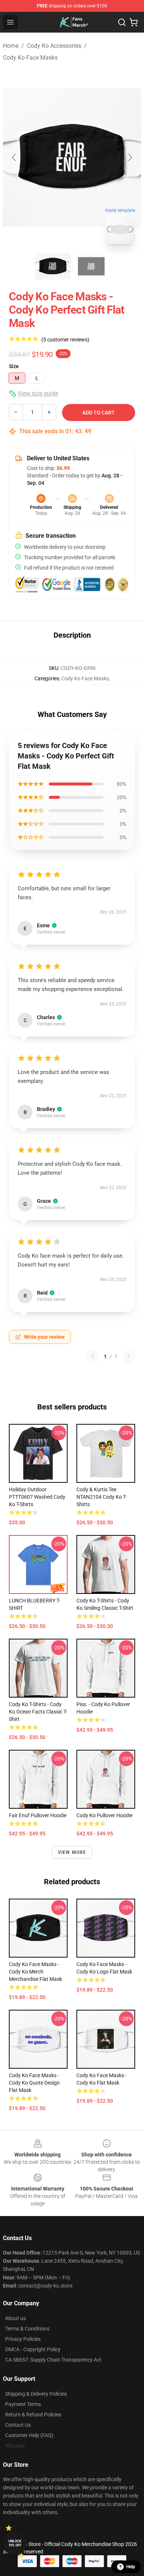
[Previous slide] (14, 157)
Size (14, 366)
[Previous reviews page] (93, 1357)
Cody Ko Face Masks (30, 58)
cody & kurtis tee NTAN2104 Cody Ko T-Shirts (102, 1497)
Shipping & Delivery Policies (36, 2394)
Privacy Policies (23, 2339)
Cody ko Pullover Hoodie (104, 1815)
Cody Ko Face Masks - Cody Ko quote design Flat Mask (34, 2083)
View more (72, 1852)
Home (11, 46)
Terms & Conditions (27, 2329)
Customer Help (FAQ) (29, 2435)
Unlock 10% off (15, 2543)
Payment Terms (23, 2404)
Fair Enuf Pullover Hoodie (38, 1815)
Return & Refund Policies (33, 2415)
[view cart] (134, 22)
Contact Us (18, 2425)
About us (16, 2318)
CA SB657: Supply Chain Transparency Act (53, 2360)
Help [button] (131, 2567)
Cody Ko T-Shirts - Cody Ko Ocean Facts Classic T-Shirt (38, 1712)
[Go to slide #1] (53, 266)
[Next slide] (130, 157)
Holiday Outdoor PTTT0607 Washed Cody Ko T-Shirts (37, 1497)
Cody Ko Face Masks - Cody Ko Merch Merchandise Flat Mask (35, 1972)
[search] (122, 22)
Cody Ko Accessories (54, 46)
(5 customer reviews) (65, 340)
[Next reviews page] (128, 1357)
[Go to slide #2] (91, 266)
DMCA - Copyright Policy (33, 2349)
